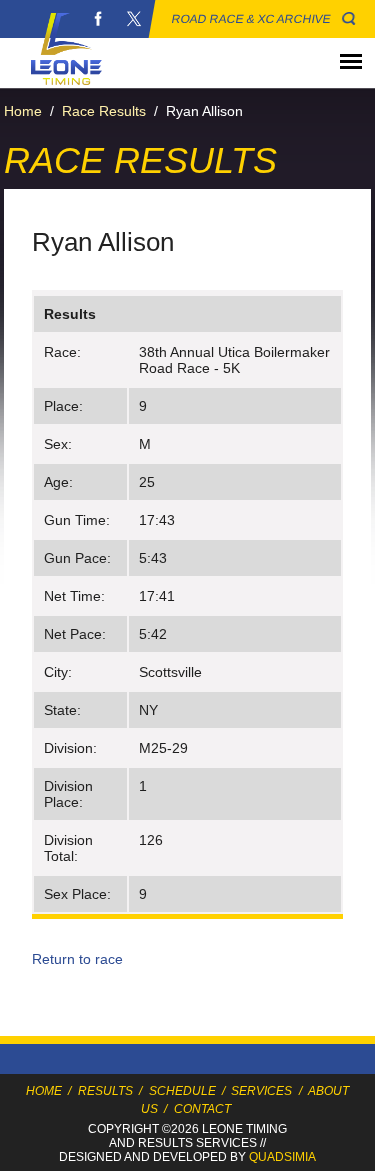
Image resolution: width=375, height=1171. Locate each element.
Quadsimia (282, 1157)
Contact (202, 1109)
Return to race (77, 959)
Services (261, 1091)
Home (23, 111)
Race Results (104, 111)
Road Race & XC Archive (251, 19)
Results (105, 1091)
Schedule (182, 1091)
